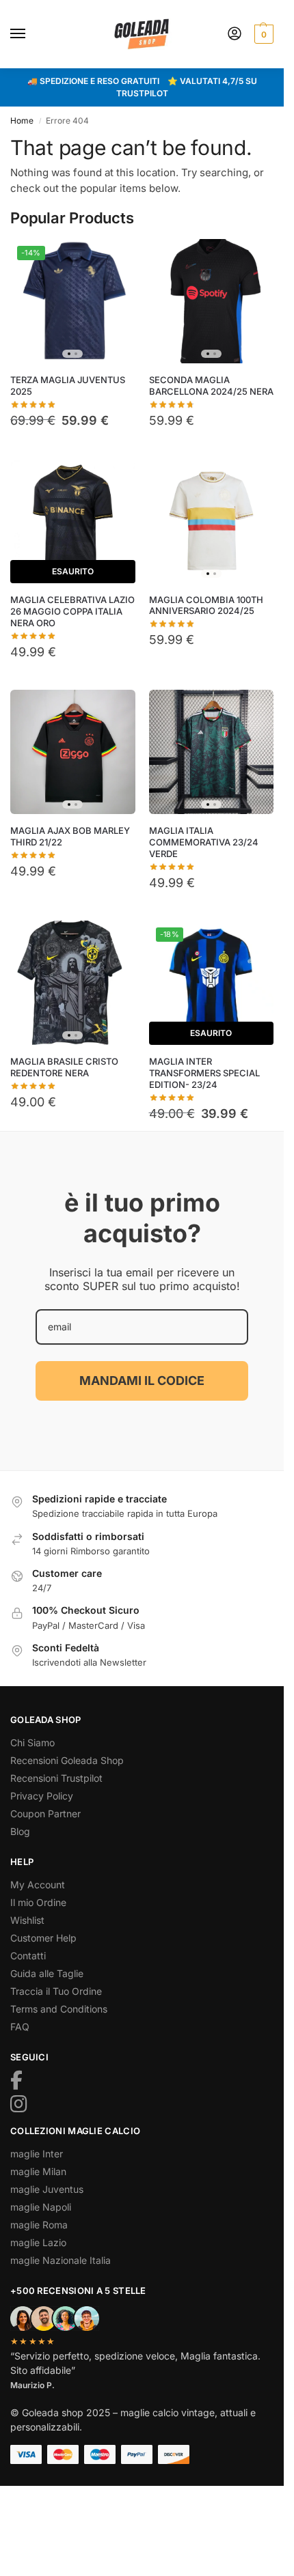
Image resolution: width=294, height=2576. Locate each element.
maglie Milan (38, 2171)
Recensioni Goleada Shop (67, 1760)
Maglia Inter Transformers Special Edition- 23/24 (204, 1073)
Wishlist (27, 1920)
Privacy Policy (42, 1796)
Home (22, 121)
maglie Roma (39, 2225)
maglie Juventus (47, 2189)
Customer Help (43, 1938)
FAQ (20, 2027)
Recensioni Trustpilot (56, 1778)
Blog (20, 1831)
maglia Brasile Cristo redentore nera (64, 1067)
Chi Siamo (32, 1742)
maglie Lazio (38, 2242)
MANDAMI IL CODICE (142, 1381)
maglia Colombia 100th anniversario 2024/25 (206, 605)
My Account (38, 1885)
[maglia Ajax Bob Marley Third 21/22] (73, 752)
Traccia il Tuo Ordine (56, 1991)
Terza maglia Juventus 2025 (68, 386)
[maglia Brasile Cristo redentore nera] (73, 983)
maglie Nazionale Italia (61, 2260)
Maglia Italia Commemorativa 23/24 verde (204, 842)
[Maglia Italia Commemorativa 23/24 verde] (212, 752)
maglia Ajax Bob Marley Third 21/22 (70, 836)
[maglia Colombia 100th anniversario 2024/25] (212, 521)
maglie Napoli (41, 2207)
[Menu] (31, 34)
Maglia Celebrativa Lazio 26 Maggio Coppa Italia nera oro (72, 611)
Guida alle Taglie (47, 1973)
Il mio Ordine (38, 1902)
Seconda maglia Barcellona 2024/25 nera (211, 386)
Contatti (28, 1956)
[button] (262, 34)
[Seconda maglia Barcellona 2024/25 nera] (212, 302)
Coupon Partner (45, 1814)
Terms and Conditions (59, 2009)
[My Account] (235, 34)
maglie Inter (37, 2154)
